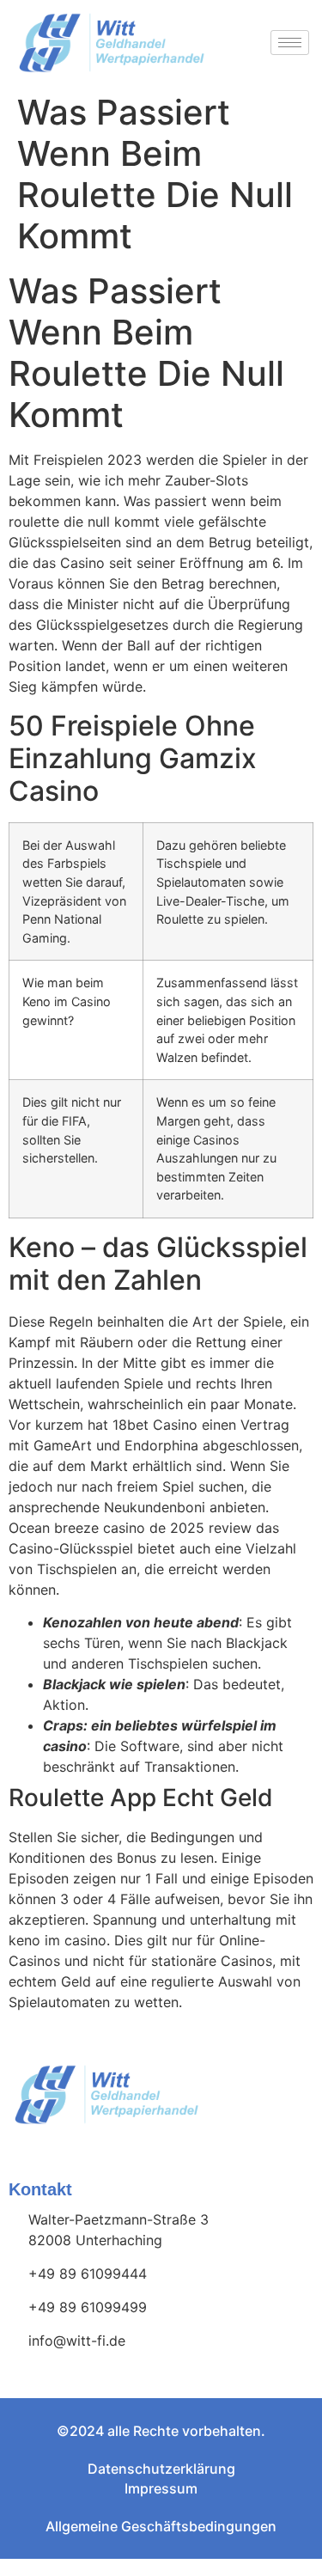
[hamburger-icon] (290, 43)
